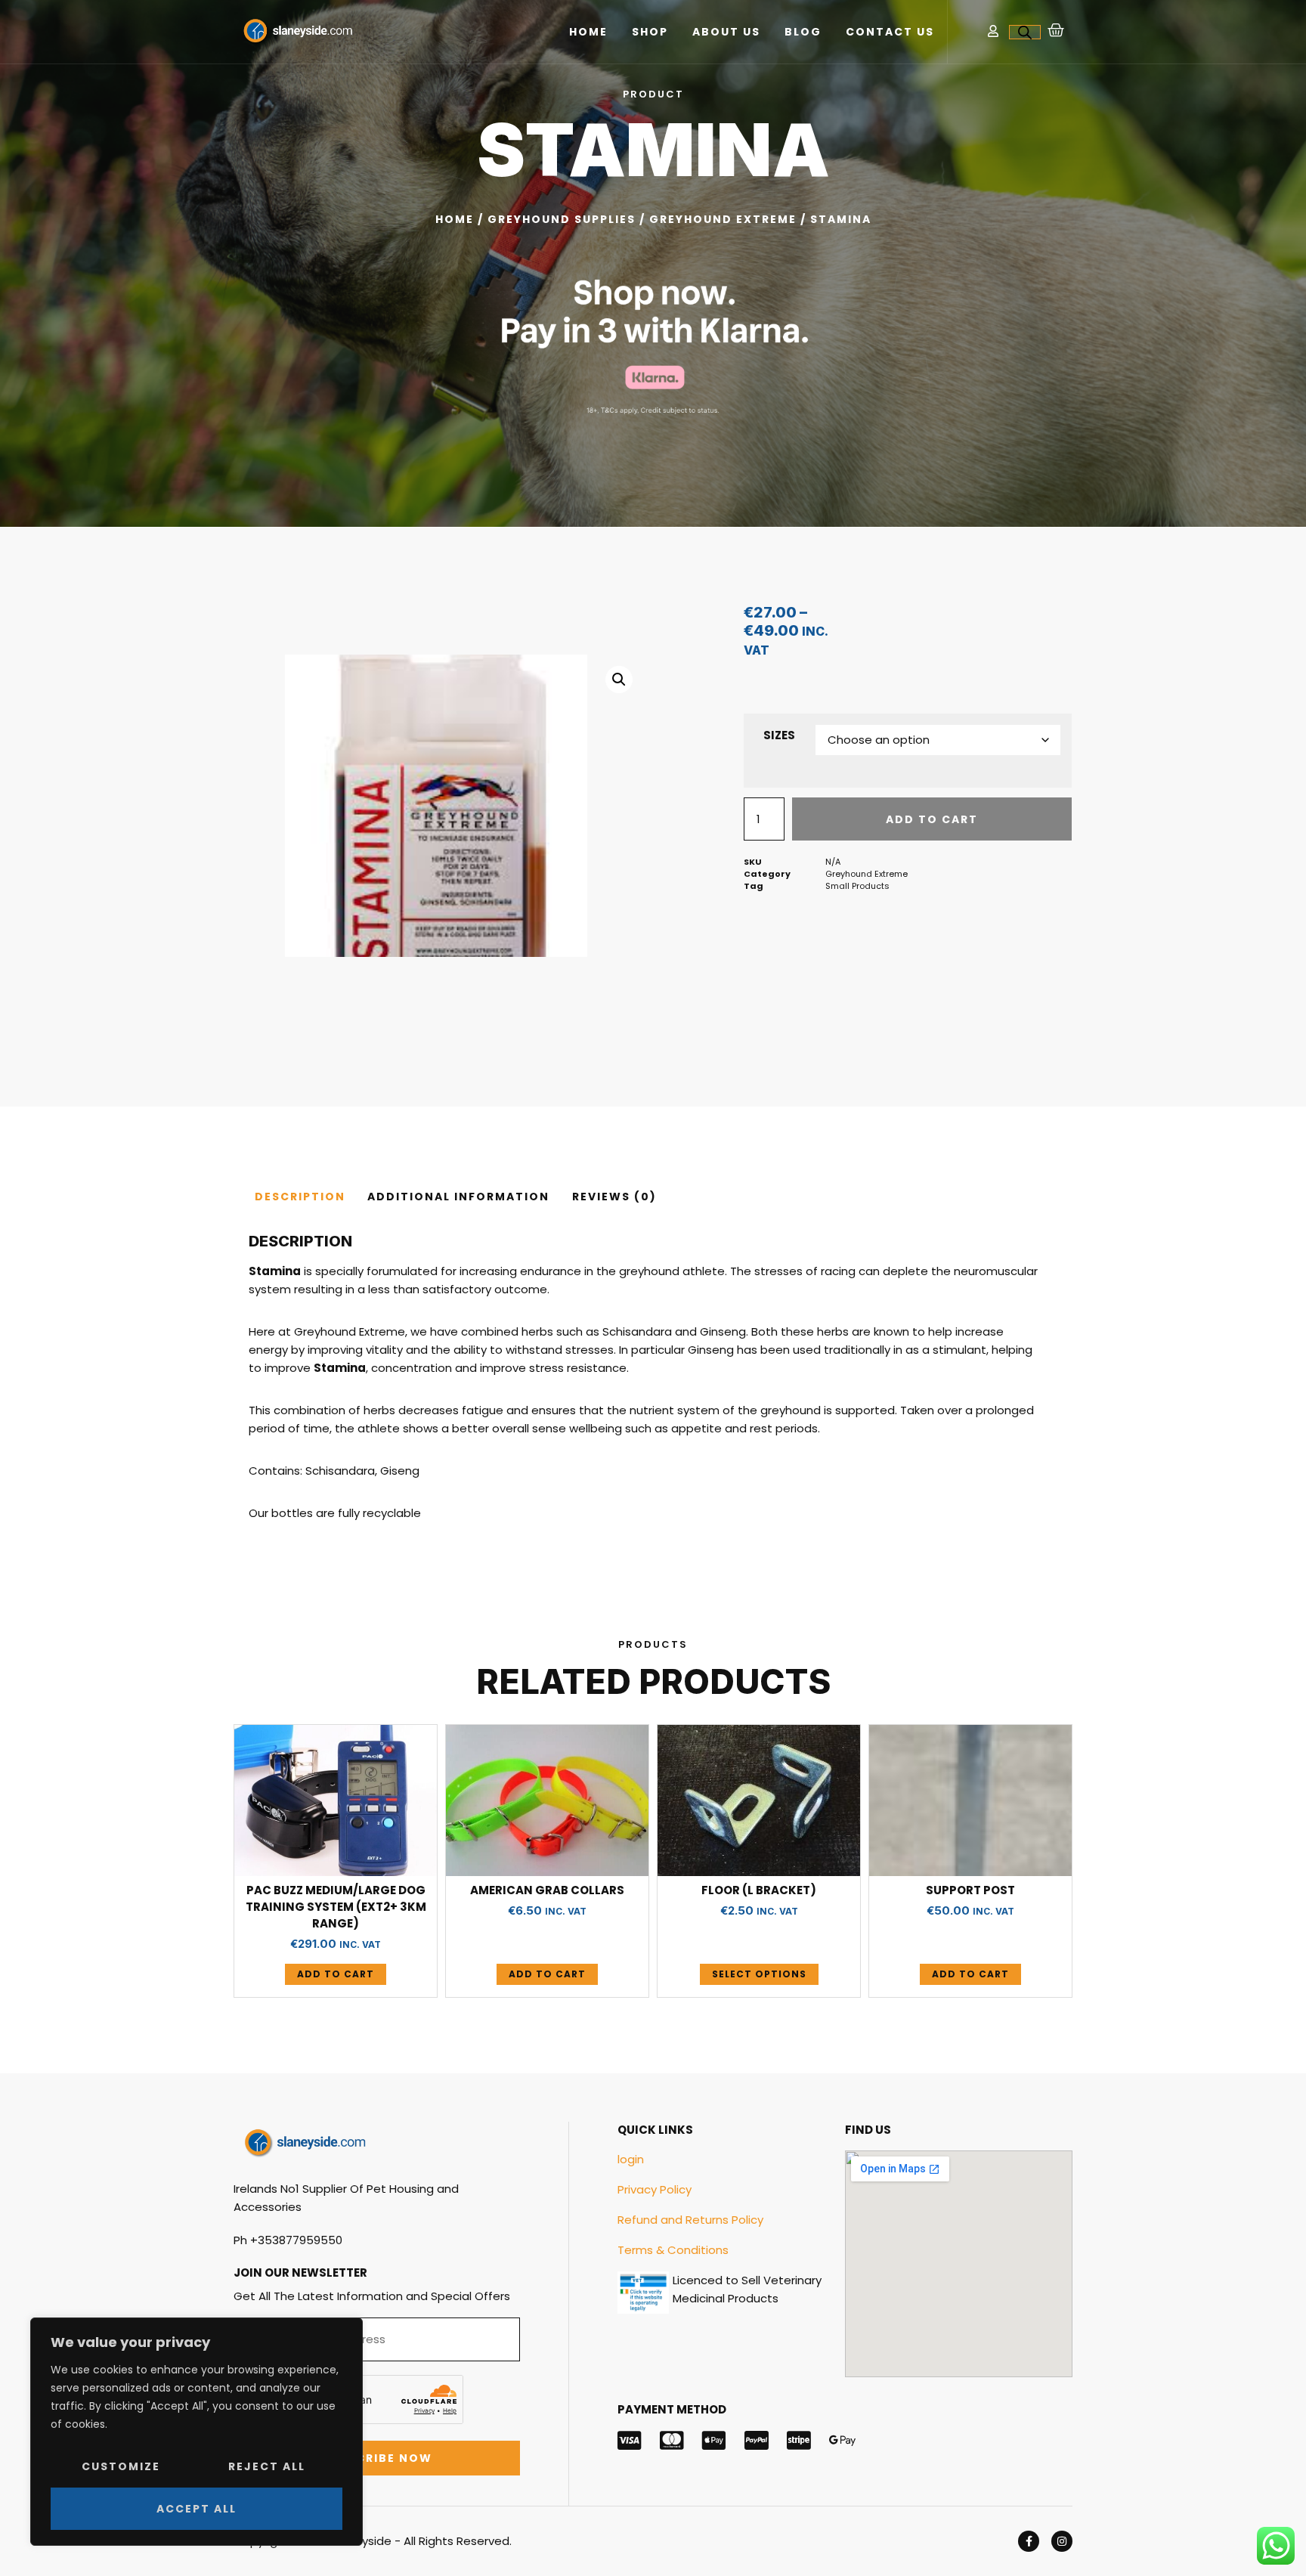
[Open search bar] (1025, 32)
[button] (619, 680)
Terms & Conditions (673, 2250)
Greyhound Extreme (723, 219)
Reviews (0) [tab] (614, 1197)
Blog (803, 32)
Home (588, 32)
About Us (726, 32)
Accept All (197, 2509)
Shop (650, 32)
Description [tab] (300, 1197)
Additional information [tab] (458, 1197)
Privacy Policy (655, 2189)
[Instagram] (1062, 2541)
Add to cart (932, 819)
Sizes (779, 735)
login (631, 2159)
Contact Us (890, 32)
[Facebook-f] (1029, 2541)
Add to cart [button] (336, 1974)
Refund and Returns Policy (690, 2220)
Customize (121, 2466)
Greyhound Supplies (562, 219)
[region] (197, 2432)
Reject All (267, 2466)
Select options (759, 1974)
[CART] (1057, 30)
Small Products (857, 886)
